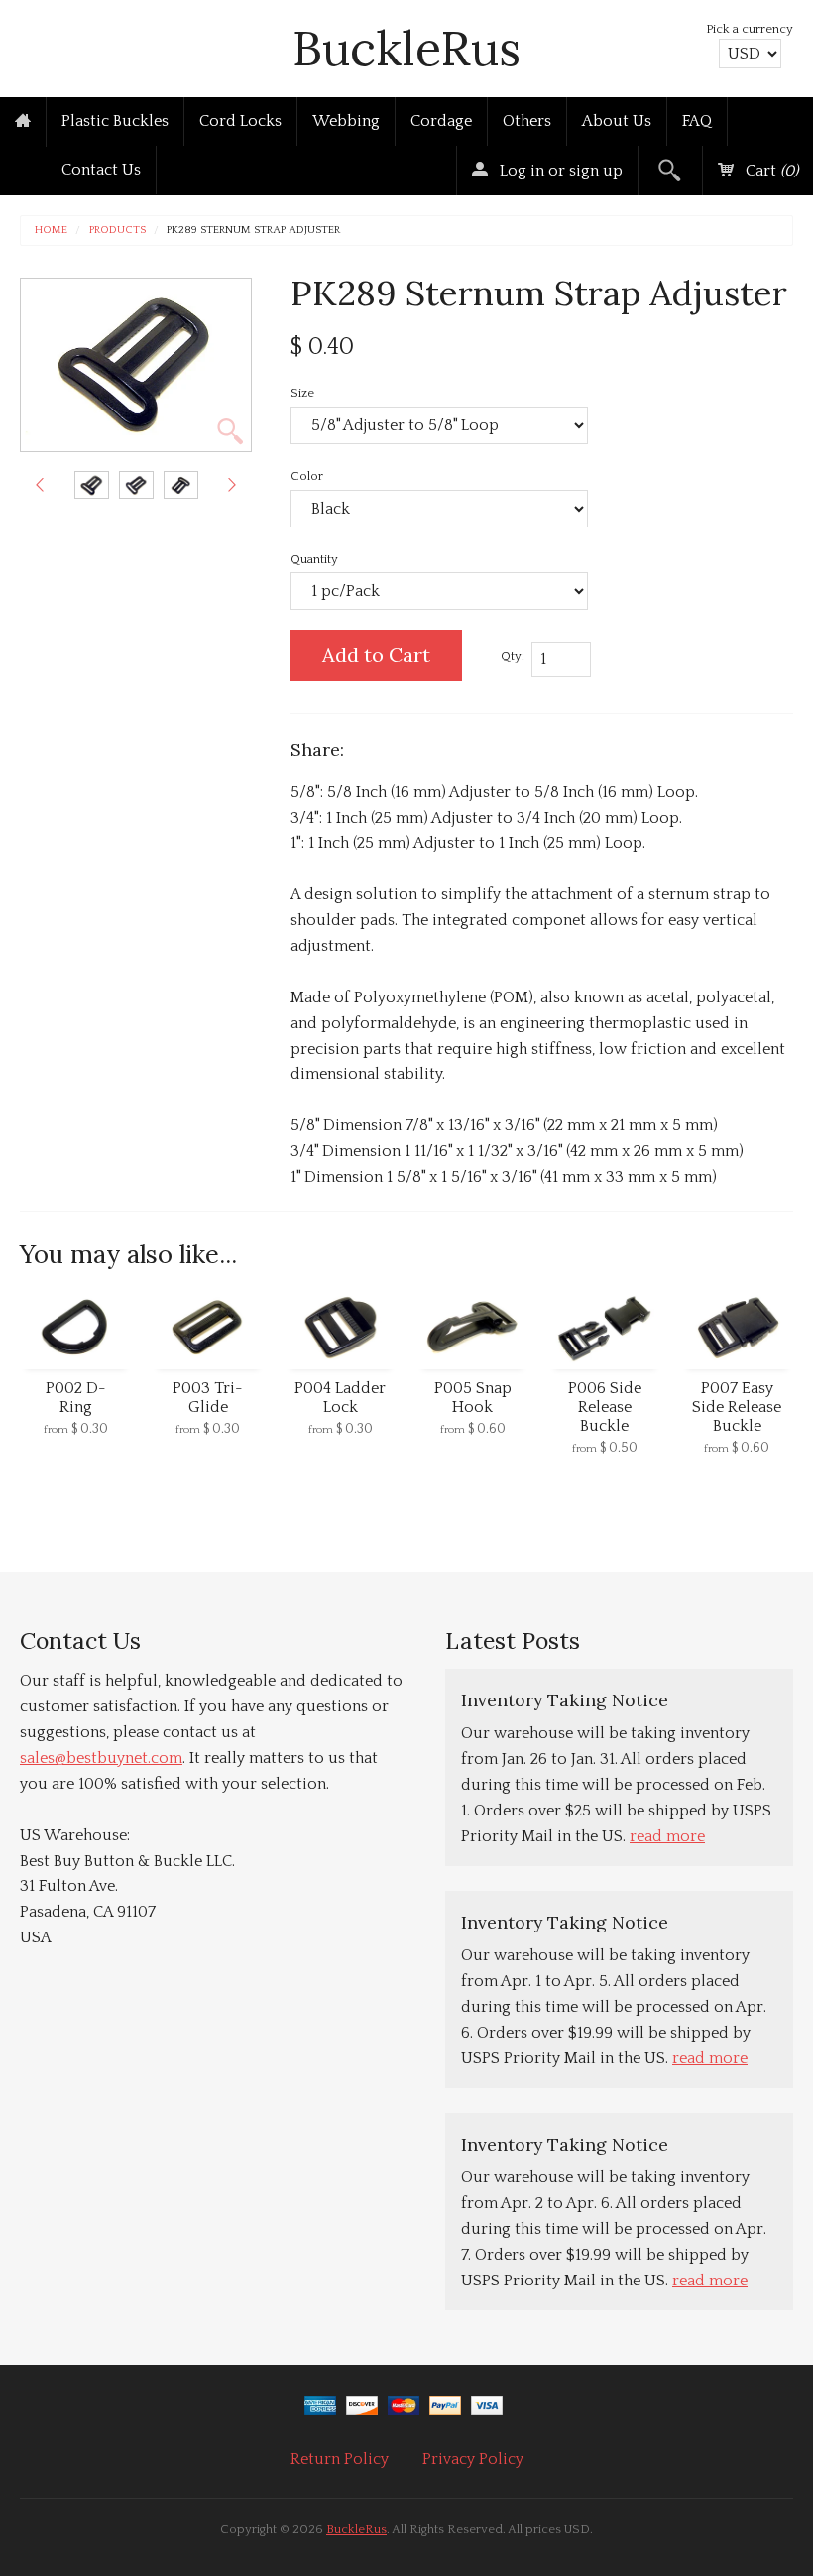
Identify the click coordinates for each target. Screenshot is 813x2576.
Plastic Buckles (115, 121)
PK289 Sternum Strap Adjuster (253, 231)
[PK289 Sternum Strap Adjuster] (92, 485)
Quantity (314, 559)
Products (117, 231)
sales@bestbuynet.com (101, 1758)
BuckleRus (406, 48)
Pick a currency (750, 29)
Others (527, 121)
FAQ (697, 121)
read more (667, 1836)
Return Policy (340, 2459)
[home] (23, 122)
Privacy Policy (473, 2459)
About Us (617, 121)
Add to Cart (376, 655)
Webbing (346, 121)
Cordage (441, 121)
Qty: (513, 656)
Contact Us (101, 170)
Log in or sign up (559, 171)
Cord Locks (240, 121)
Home (51, 231)
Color (307, 476)
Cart (770, 171)
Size (302, 393)
